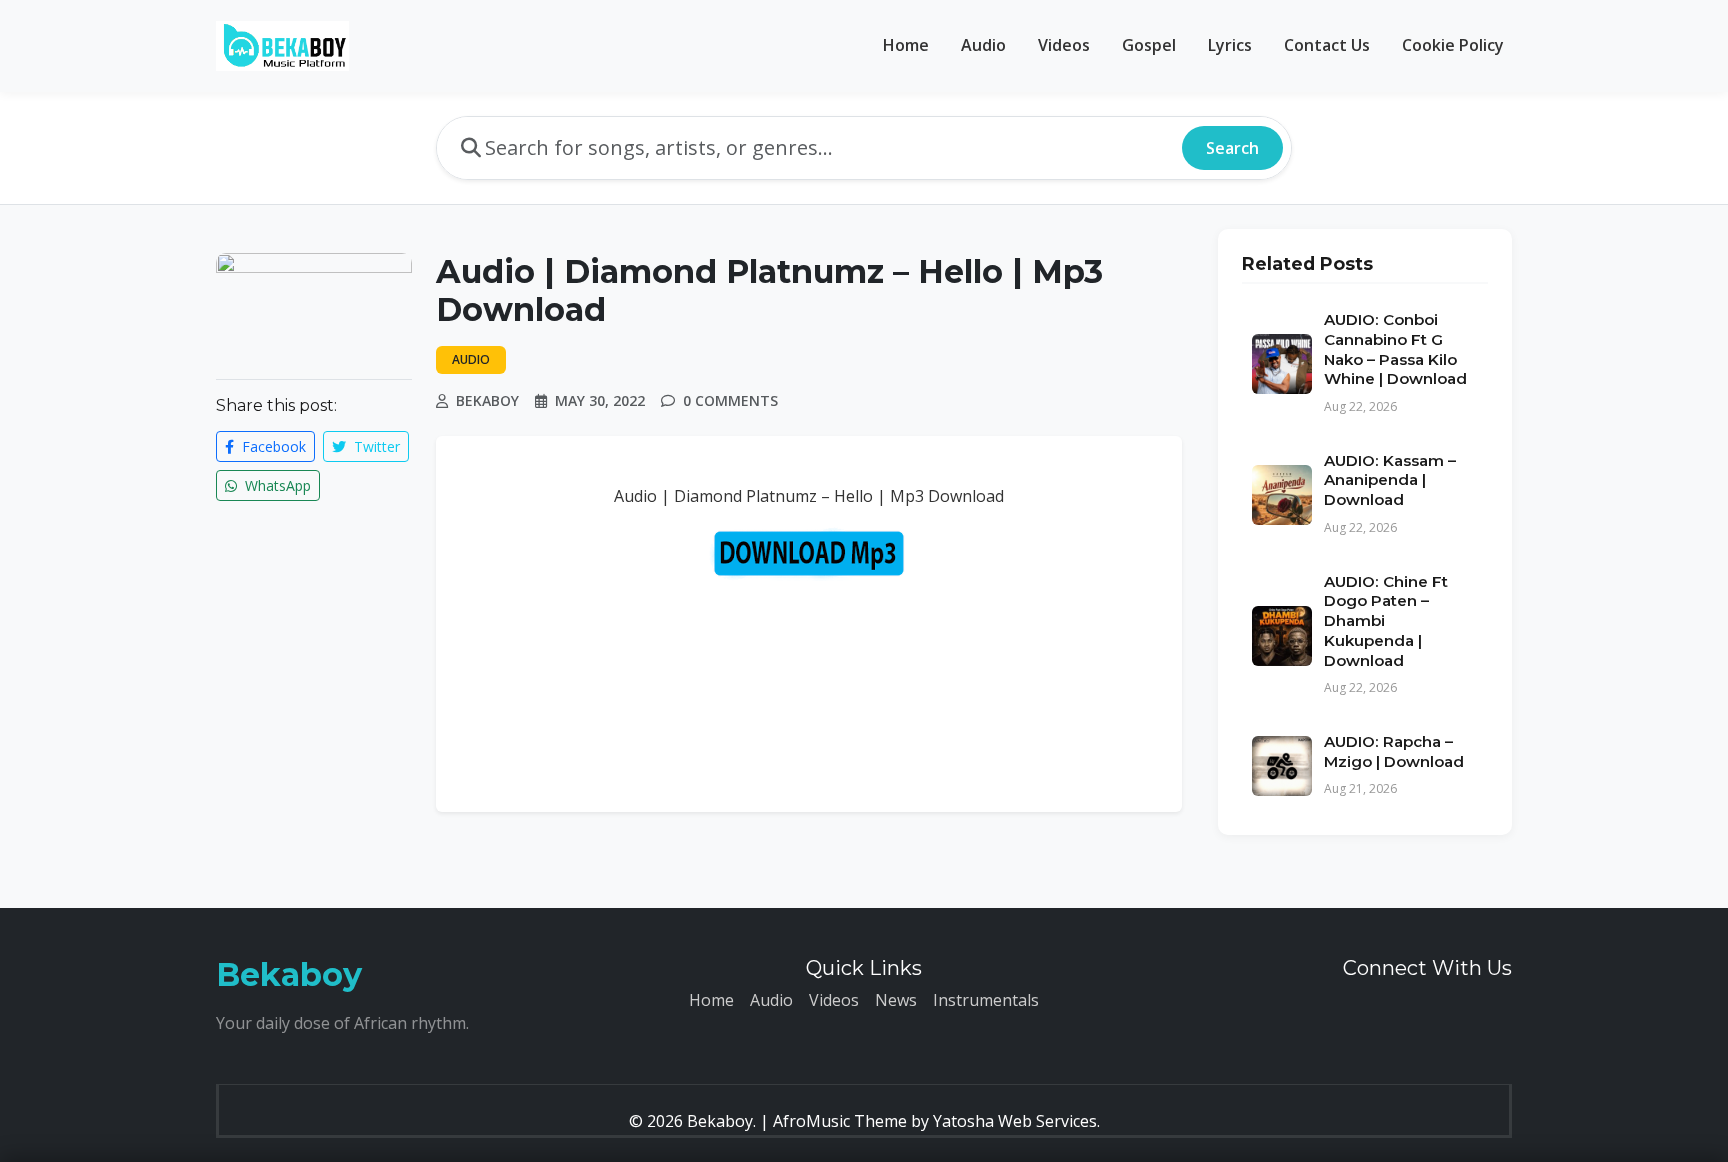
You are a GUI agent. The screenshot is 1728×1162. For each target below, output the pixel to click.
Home (906, 45)
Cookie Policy (1453, 45)
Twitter (375, 446)
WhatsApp (276, 485)
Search (1232, 148)
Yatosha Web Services (1015, 1121)
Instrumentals (986, 1000)
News (896, 1000)
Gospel (1149, 45)
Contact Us (1327, 45)
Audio (983, 45)
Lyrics (1230, 45)
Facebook (272, 446)
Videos (1064, 45)
